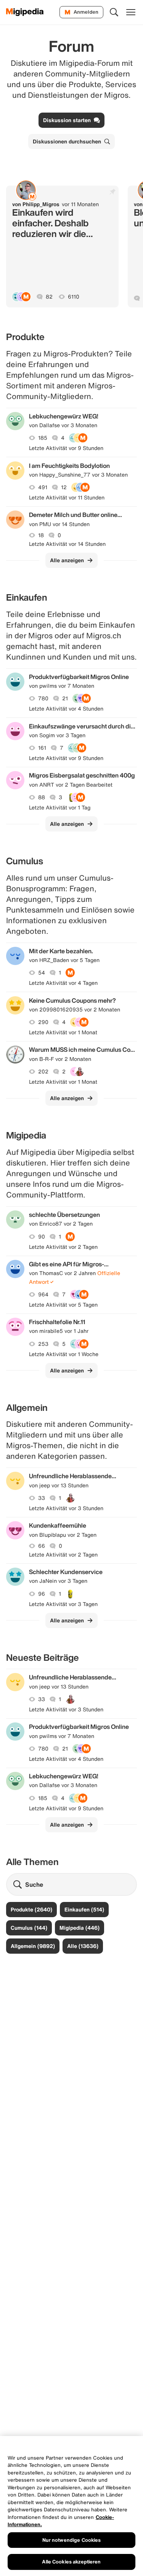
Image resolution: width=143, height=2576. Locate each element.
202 (43, 1072)
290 (43, 1022)
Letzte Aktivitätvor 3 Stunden (66, 1508)
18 (41, 535)
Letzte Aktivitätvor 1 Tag (60, 808)
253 (43, 1344)
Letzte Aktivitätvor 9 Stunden (66, 448)
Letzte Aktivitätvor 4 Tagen (63, 983)
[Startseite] (25, 12)
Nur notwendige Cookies (72, 2540)
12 (64, 487)
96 (42, 1594)
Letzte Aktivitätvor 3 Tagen (63, 1604)
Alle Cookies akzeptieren (71, 2562)
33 (42, 1498)
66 (42, 1546)
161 (42, 748)
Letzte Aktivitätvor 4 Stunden (66, 709)
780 (43, 698)
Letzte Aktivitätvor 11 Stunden (67, 498)
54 (42, 973)
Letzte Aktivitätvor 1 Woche (64, 1354)
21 (65, 698)
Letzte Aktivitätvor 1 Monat (63, 1032)
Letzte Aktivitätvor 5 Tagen (63, 1305)
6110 (74, 297)
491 (43, 487)
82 (49, 297)
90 (42, 1237)
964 (43, 1294)
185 (43, 438)
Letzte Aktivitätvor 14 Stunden (67, 544)
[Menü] (131, 12)
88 (42, 797)
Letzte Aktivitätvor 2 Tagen (63, 1247)
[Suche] (114, 12)
